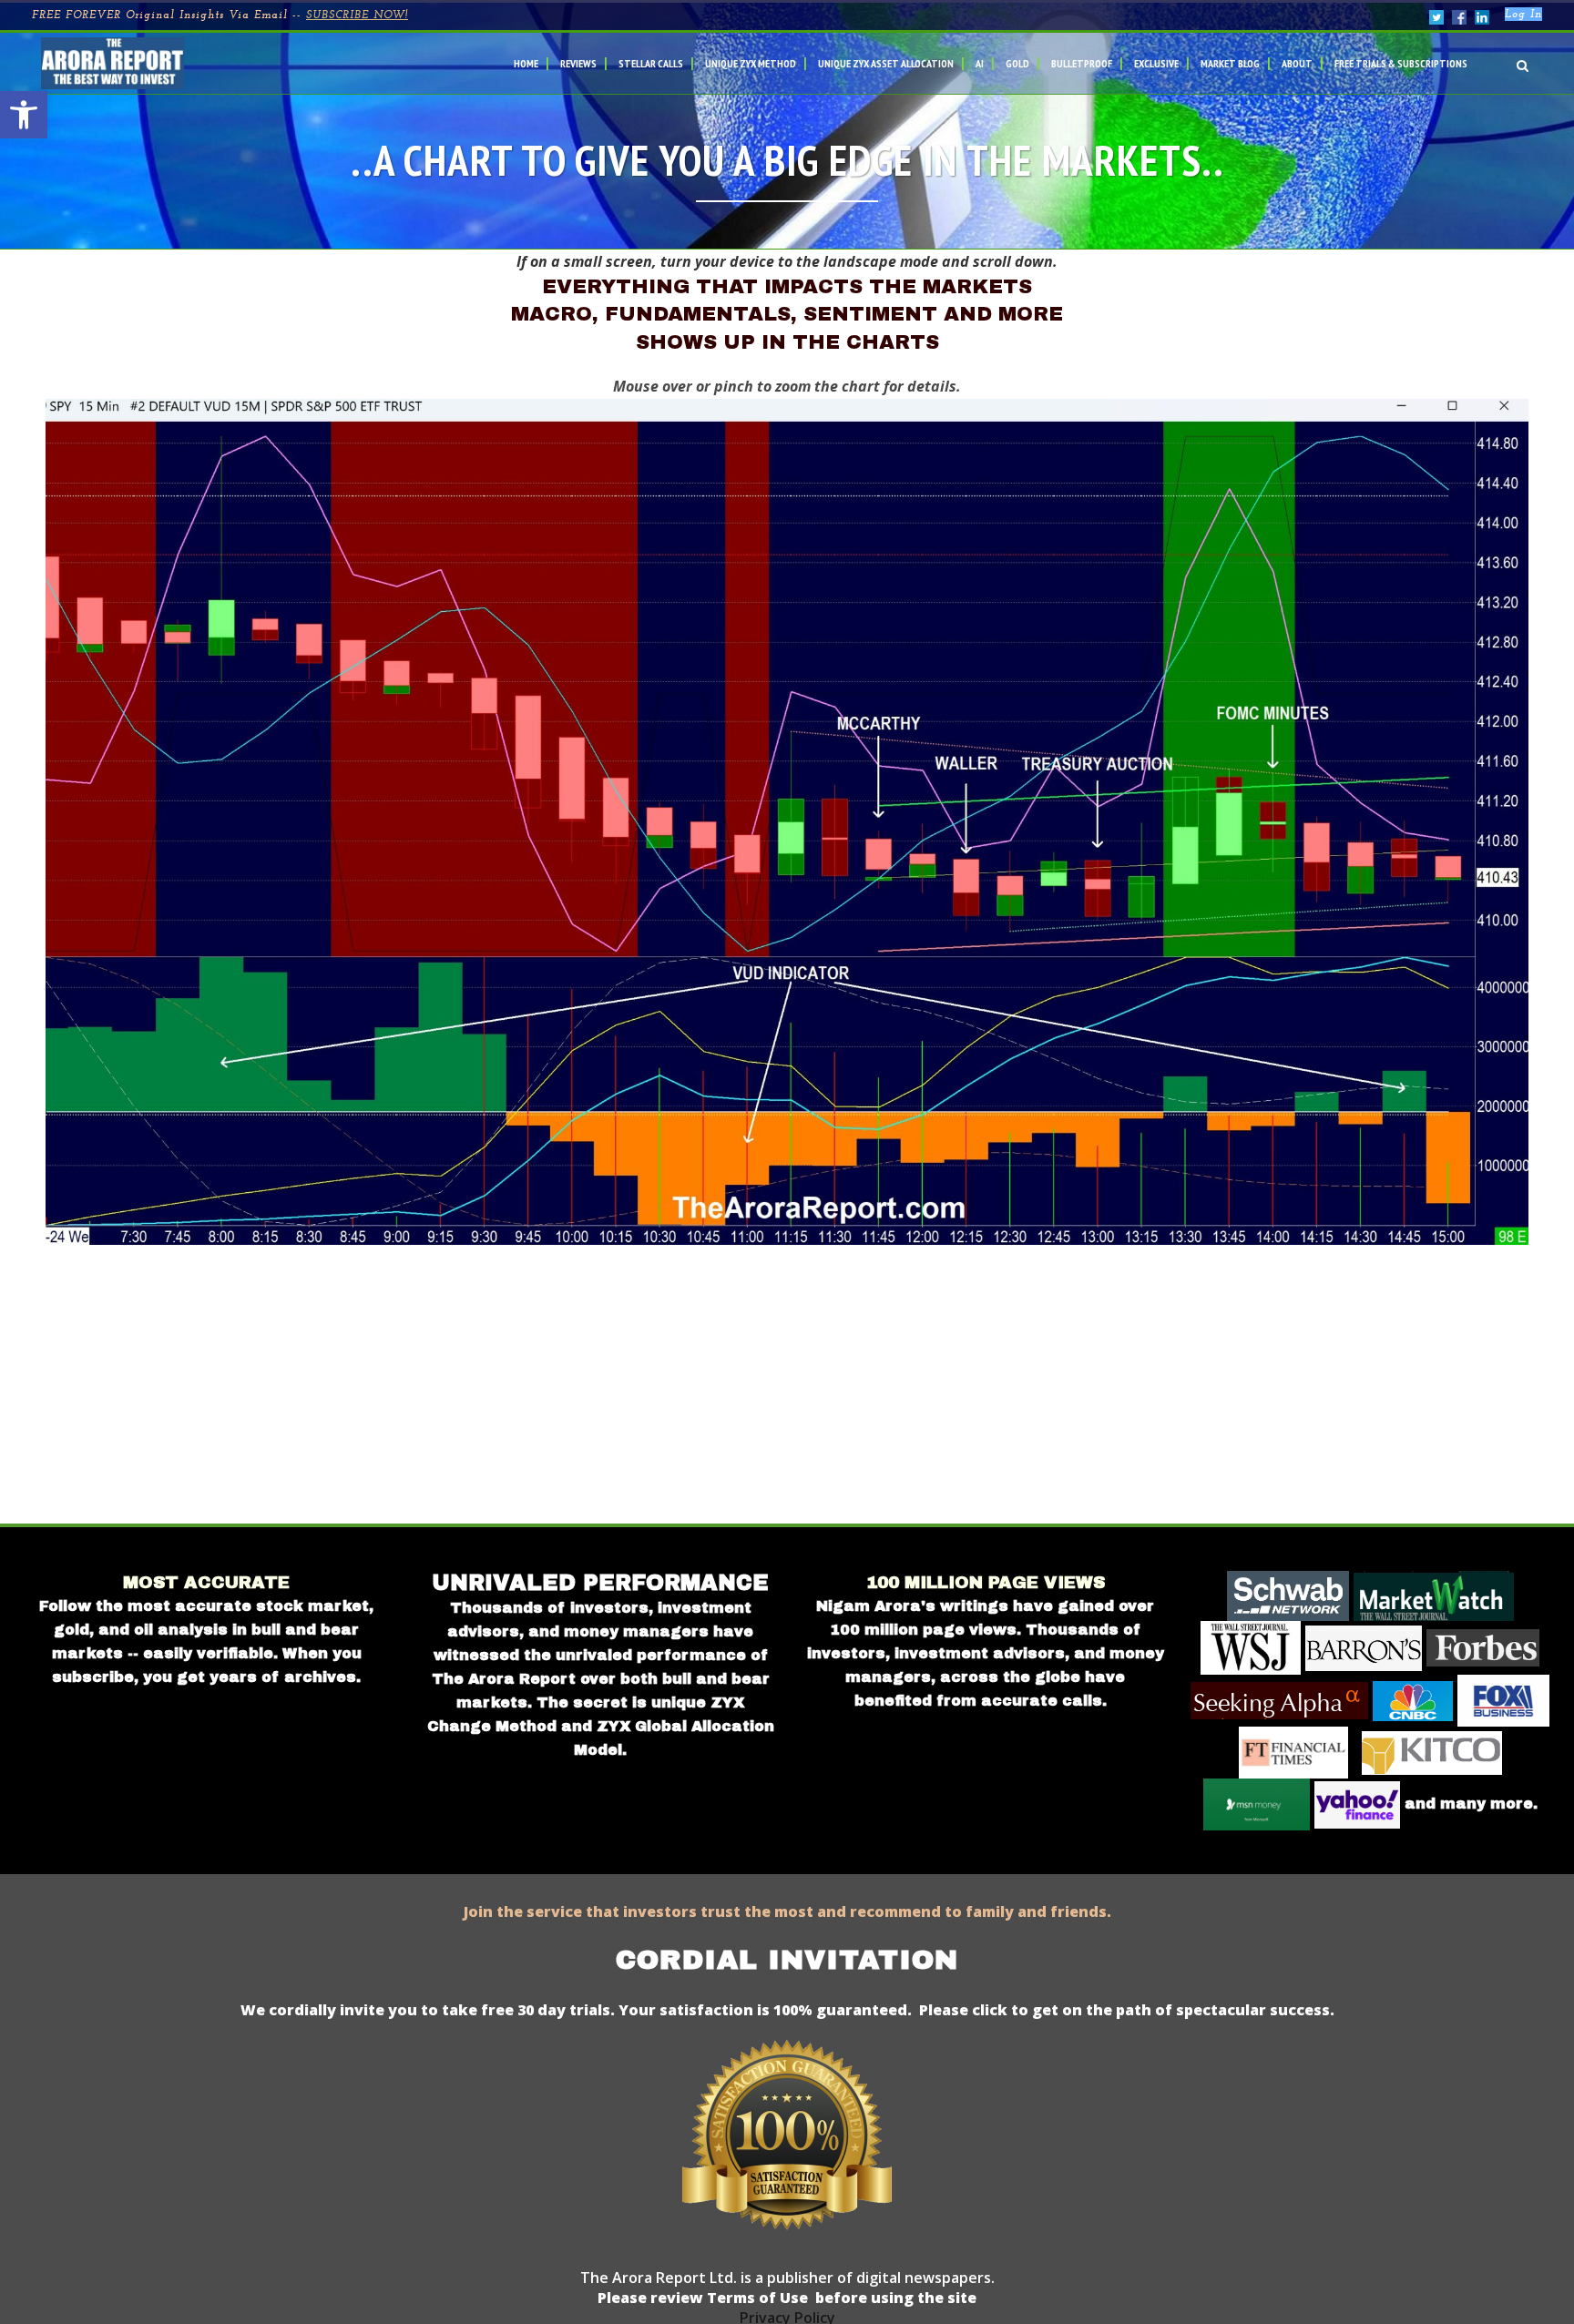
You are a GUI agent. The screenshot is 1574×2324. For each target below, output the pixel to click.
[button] (24, 115)
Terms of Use (756, 2298)
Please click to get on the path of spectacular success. (1127, 2010)
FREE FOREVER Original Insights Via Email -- (220, 15)
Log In (1523, 15)
